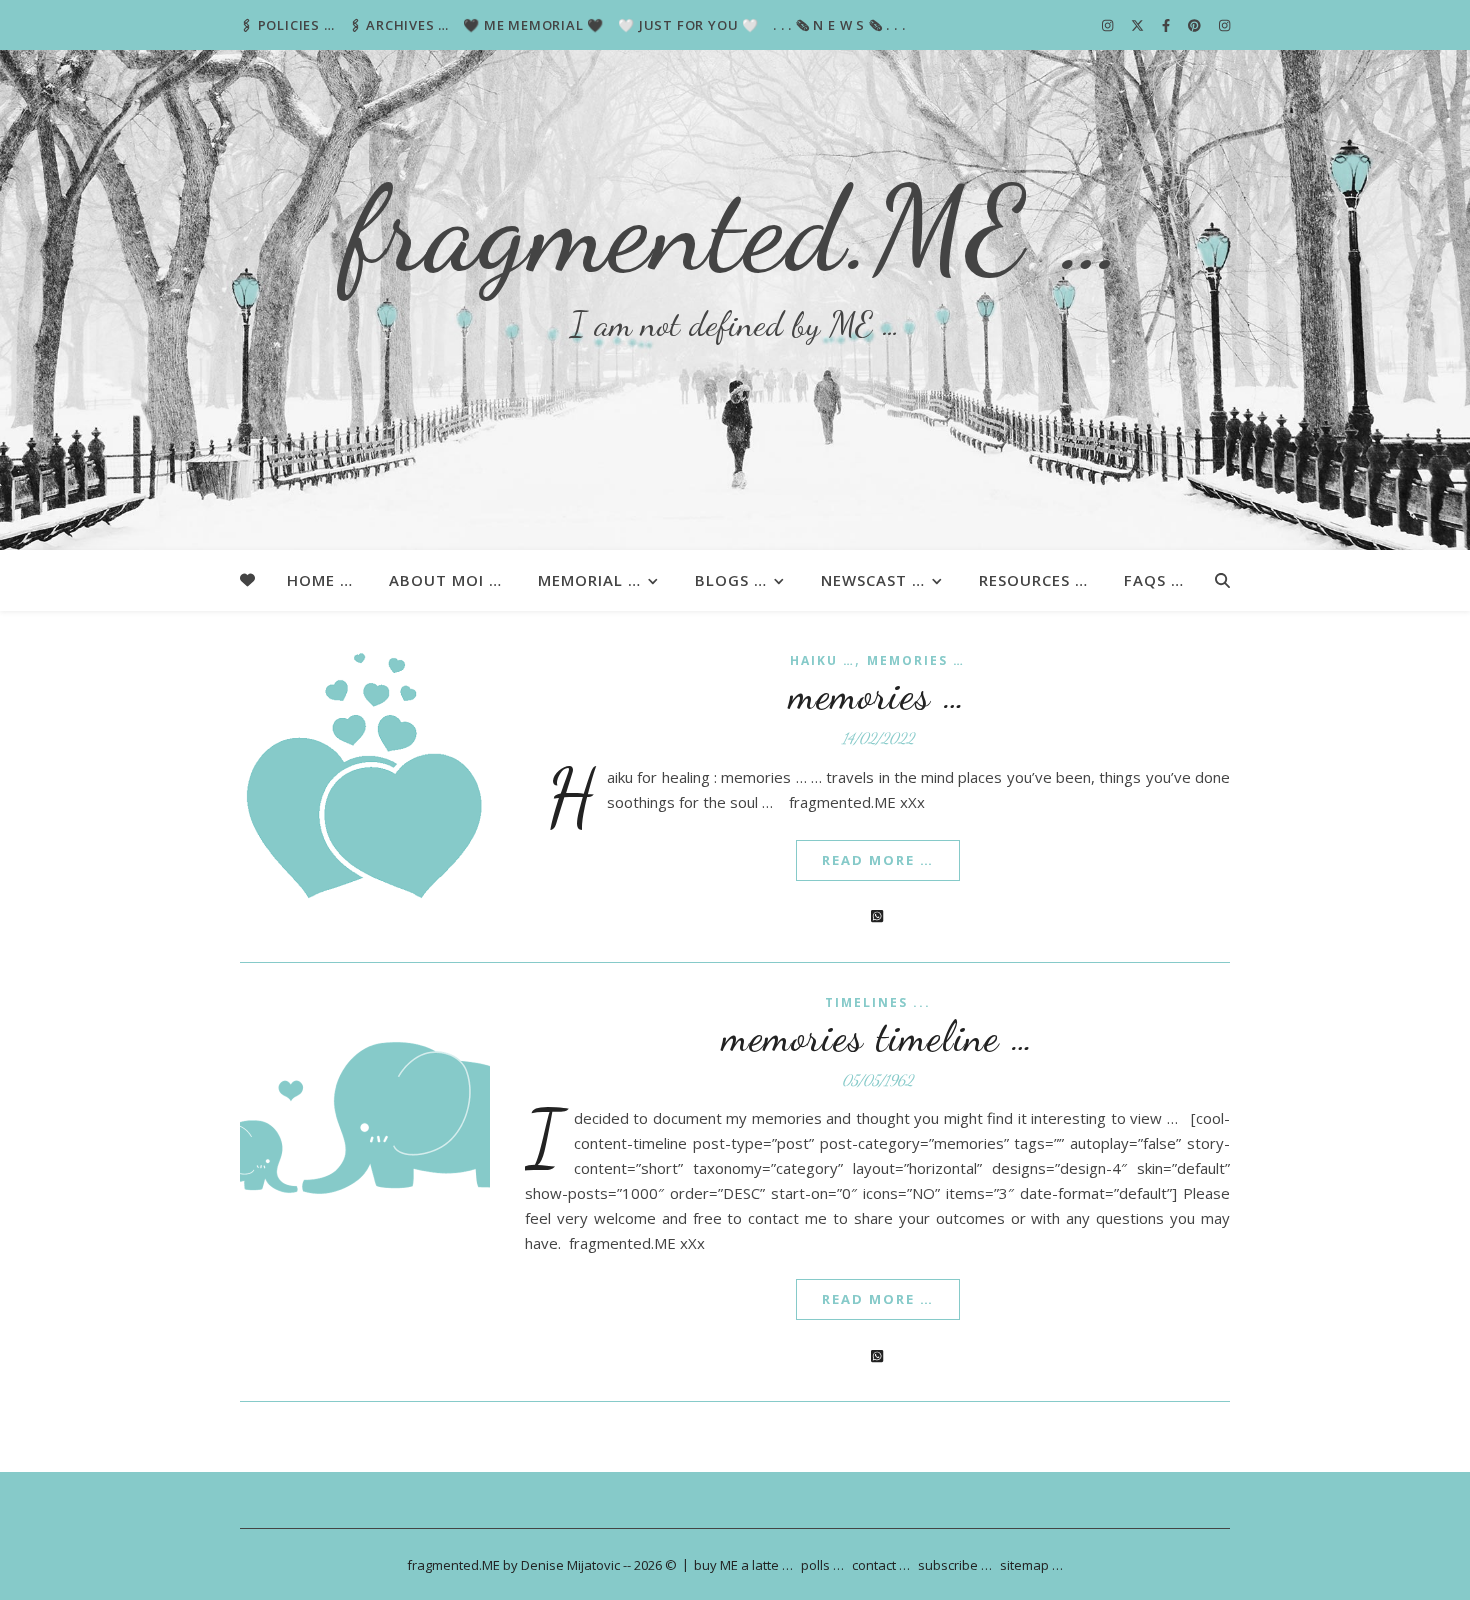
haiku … (822, 660)
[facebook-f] (1167, 25)
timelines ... (878, 1002)
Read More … (878, 860)
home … (320, 580)
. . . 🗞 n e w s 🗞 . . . (839, 25)
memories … (916, 660)
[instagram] (1109, 25)
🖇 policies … (287, 25)
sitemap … (1031, 1565)
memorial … (589, 580)
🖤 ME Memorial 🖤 (533, 25)
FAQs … (1154, 580)
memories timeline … (878, 1036)
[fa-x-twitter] (1139, 25)
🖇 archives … (399, 25)
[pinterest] (1196, 25)
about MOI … (445, 580)
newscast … (873, 580)
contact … (881, 1565)
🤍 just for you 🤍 (688, 25)
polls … (822, 1565)
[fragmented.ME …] (735, 300)
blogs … (731, 580)
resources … (1033, 580)
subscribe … (955, 1565)
